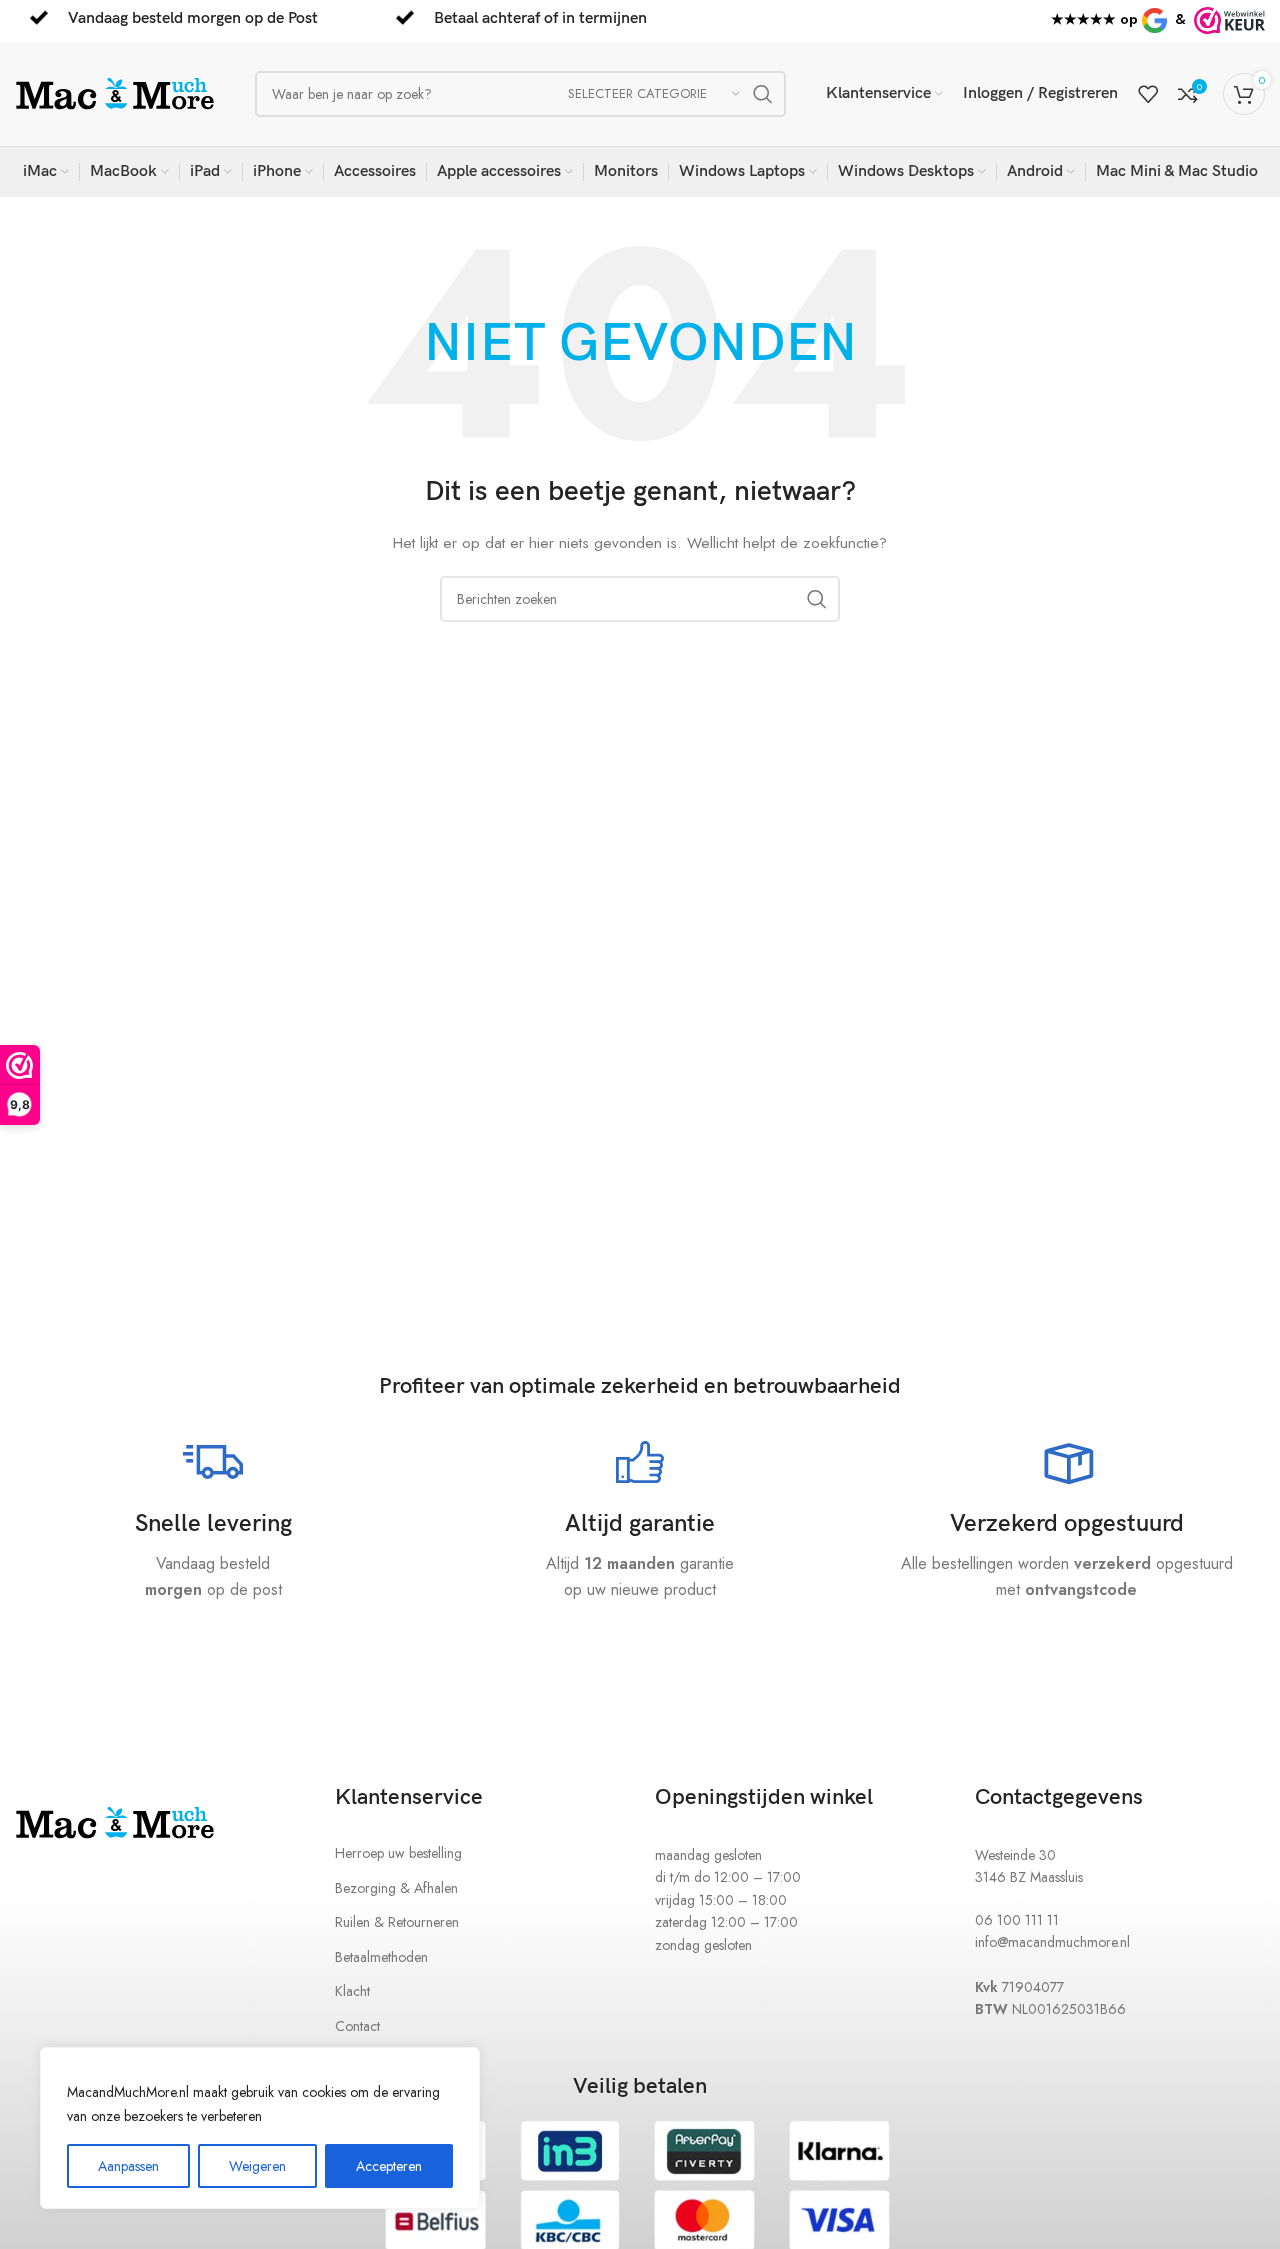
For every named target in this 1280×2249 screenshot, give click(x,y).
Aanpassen (128, 2166)
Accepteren (389, 2166)
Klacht (352, 1991)
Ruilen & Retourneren (397, 1922)
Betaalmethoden (381, 1957)
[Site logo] (115, 92)
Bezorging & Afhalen (396, 1888)
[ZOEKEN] (763, 94)
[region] (260, 2128)
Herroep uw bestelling (398, 1853)
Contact (357, 2026)
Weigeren (257, 2166)
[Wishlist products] (1148, 94)
